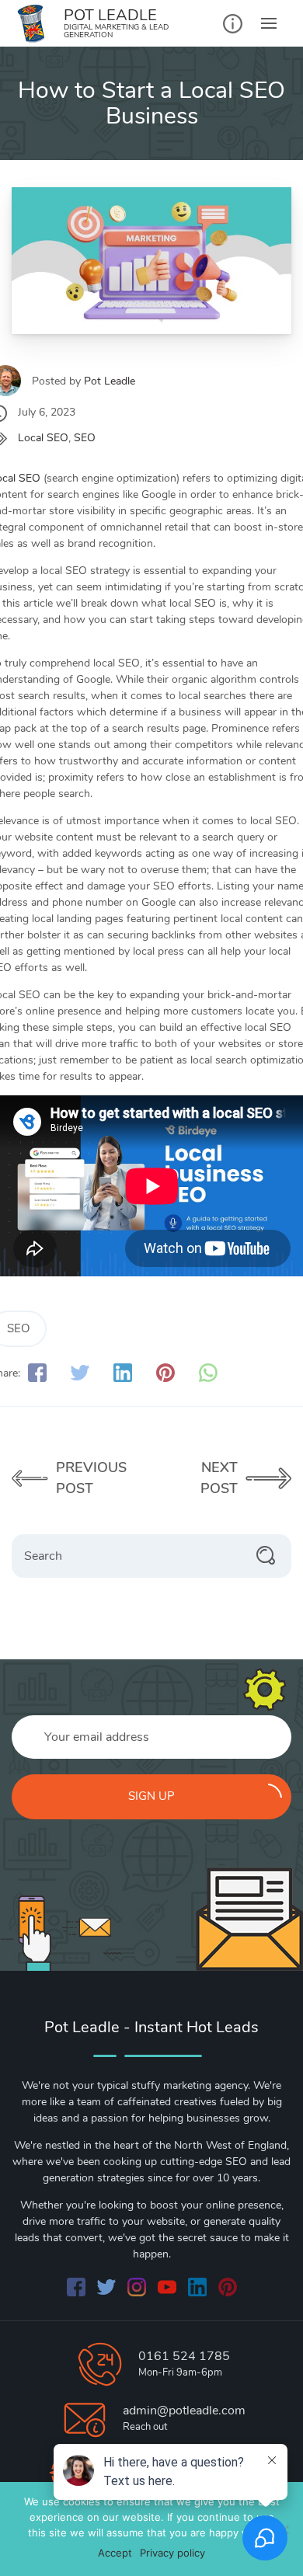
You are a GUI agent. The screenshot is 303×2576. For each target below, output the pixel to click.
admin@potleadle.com (184, 2411)
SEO (85, 438)
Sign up (151, 1796)
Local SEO (43, 438)
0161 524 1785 (184, 2356)
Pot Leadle (110, 381)
